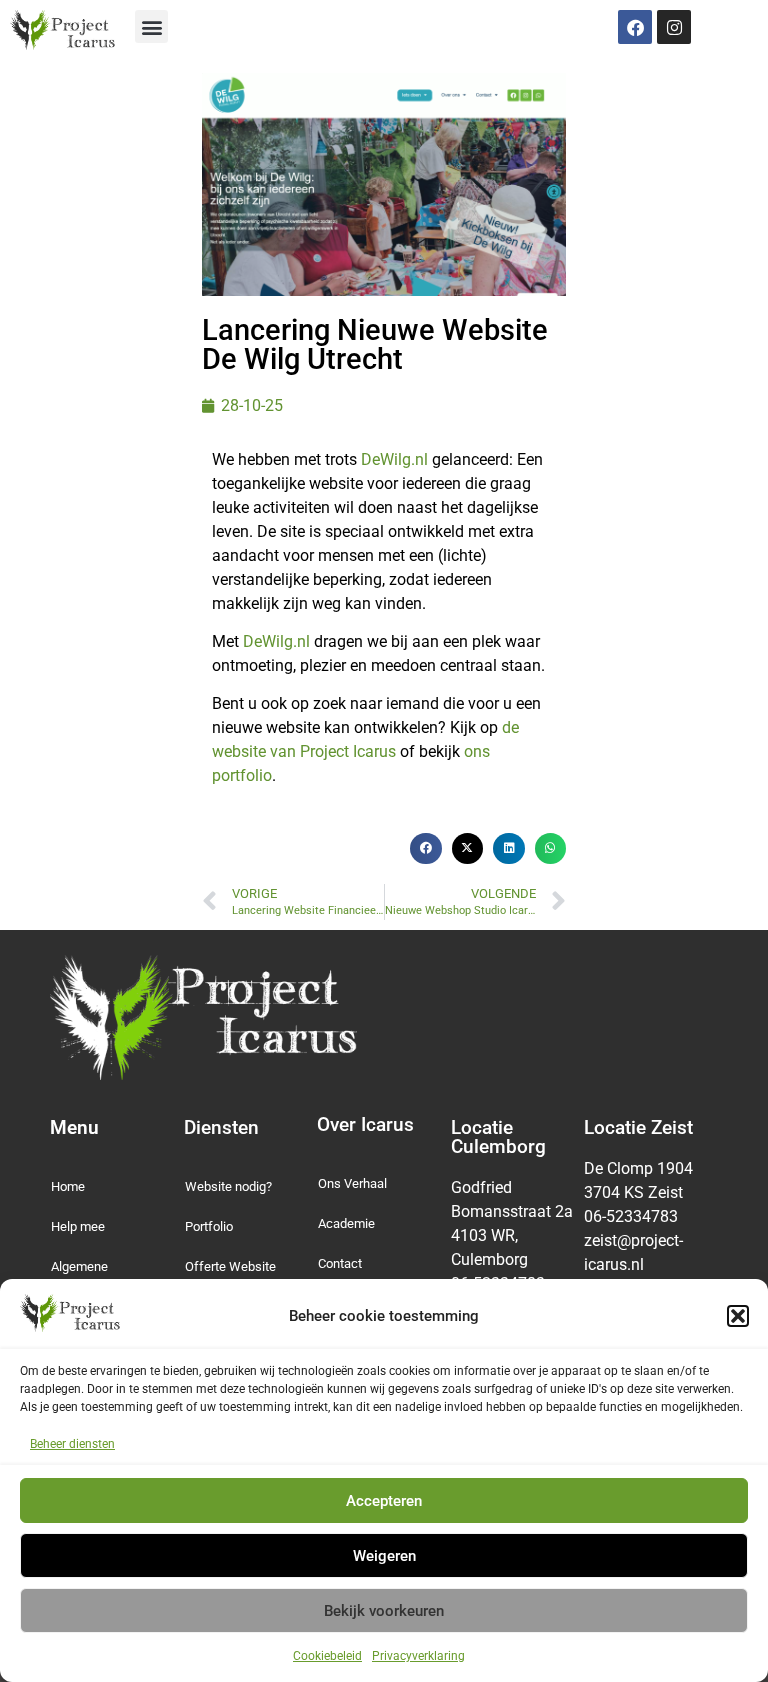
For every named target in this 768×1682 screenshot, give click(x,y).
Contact (340, 1263)
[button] (738, 1316)
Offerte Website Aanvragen (230, 1276)
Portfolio (209, 1226)
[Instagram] (674, 27)
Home (68, 1186)
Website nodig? (228, 1186)
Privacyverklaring (418, 1656)
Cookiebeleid (327, 1656)
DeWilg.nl (394, 459)
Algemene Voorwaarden (88, 1276)
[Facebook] (635, 27)
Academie (346, 1223)
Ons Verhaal (352, 1183)
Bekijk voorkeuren (384, 1611)
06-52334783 (633, 1216)
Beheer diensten (72, 1444)
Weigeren (384, 1556)
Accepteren (384, 1501)
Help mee (78, 1226)
